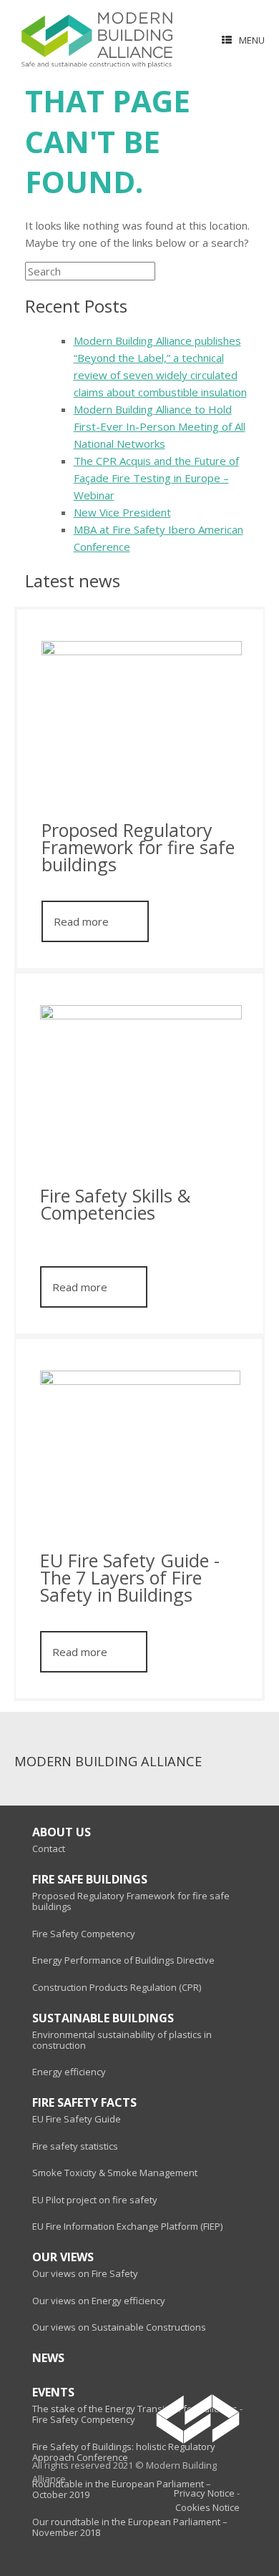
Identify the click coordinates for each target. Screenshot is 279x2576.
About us (62, 1832)
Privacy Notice (204, 2493)
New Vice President (122, 512)
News (48, 2358)
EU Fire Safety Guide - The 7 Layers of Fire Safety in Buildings (130, 1579)
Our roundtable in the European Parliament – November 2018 (130, 2527)
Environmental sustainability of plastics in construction (122, 2040)
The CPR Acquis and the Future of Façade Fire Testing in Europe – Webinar (156, 478)
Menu (252, 40)
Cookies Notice (207, 2508)
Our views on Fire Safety (85, 2274)
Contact (49, 1849)
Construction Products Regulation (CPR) (117, 1988)
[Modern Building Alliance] (97, 40)
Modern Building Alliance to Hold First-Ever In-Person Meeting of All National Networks (160, 426)
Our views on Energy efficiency (99, 2301)
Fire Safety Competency (84, 1934)
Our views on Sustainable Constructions (119, 2327)
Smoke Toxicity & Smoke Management (115, 2173)
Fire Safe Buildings (90, 1880)
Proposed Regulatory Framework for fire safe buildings (138, 849)
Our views (63, 2257)
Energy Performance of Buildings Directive (123, 1960)
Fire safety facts (84, 2103)
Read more (81, 921)
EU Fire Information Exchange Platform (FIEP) (127, 2227)
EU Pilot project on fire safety (95, 2200)
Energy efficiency (69, 2072)
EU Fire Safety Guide (77, 2119)
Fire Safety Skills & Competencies (115, 1206)
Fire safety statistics (75, 2146)
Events (53, 2393)
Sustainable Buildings (103, 2018)
